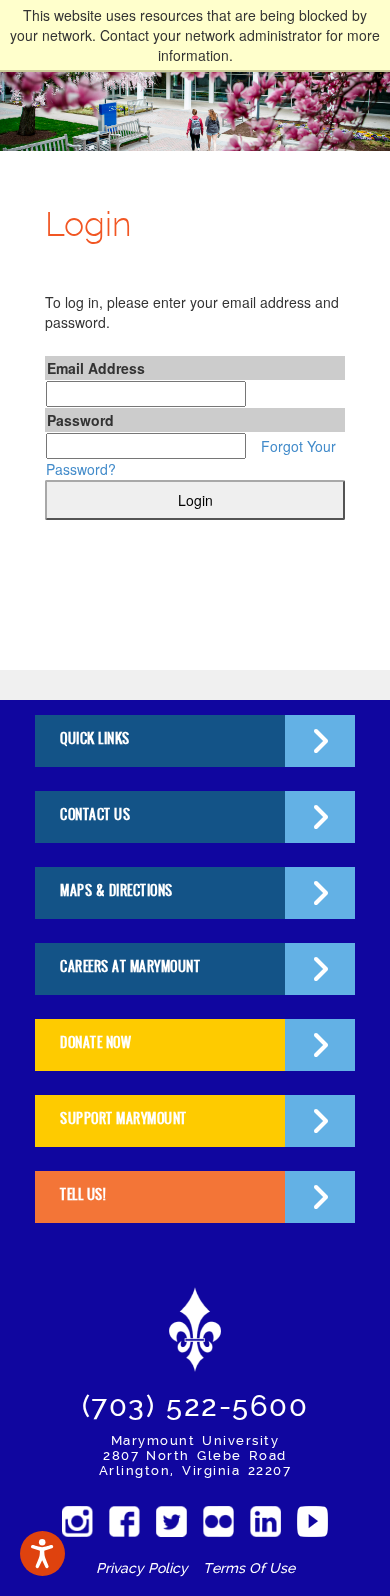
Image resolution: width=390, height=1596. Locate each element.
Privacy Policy (142, 1568)
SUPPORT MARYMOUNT (123, 1118)
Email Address (96, 368)
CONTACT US (95, 814)
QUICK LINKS (95, 738)
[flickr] (218, 1521)
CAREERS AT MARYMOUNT (130, 966)
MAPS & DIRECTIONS (116, 890)
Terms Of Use (249, 1568)
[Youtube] (312, 1521)
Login (195, 500)
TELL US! (82, 1194)
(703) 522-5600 (195, 1406)
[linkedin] (265, 1521)
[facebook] (124, 1521)
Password (80, 420)
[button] (42, 1553)
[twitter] (171, 1521)
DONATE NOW (95, 1042)
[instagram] (77, 1521)
